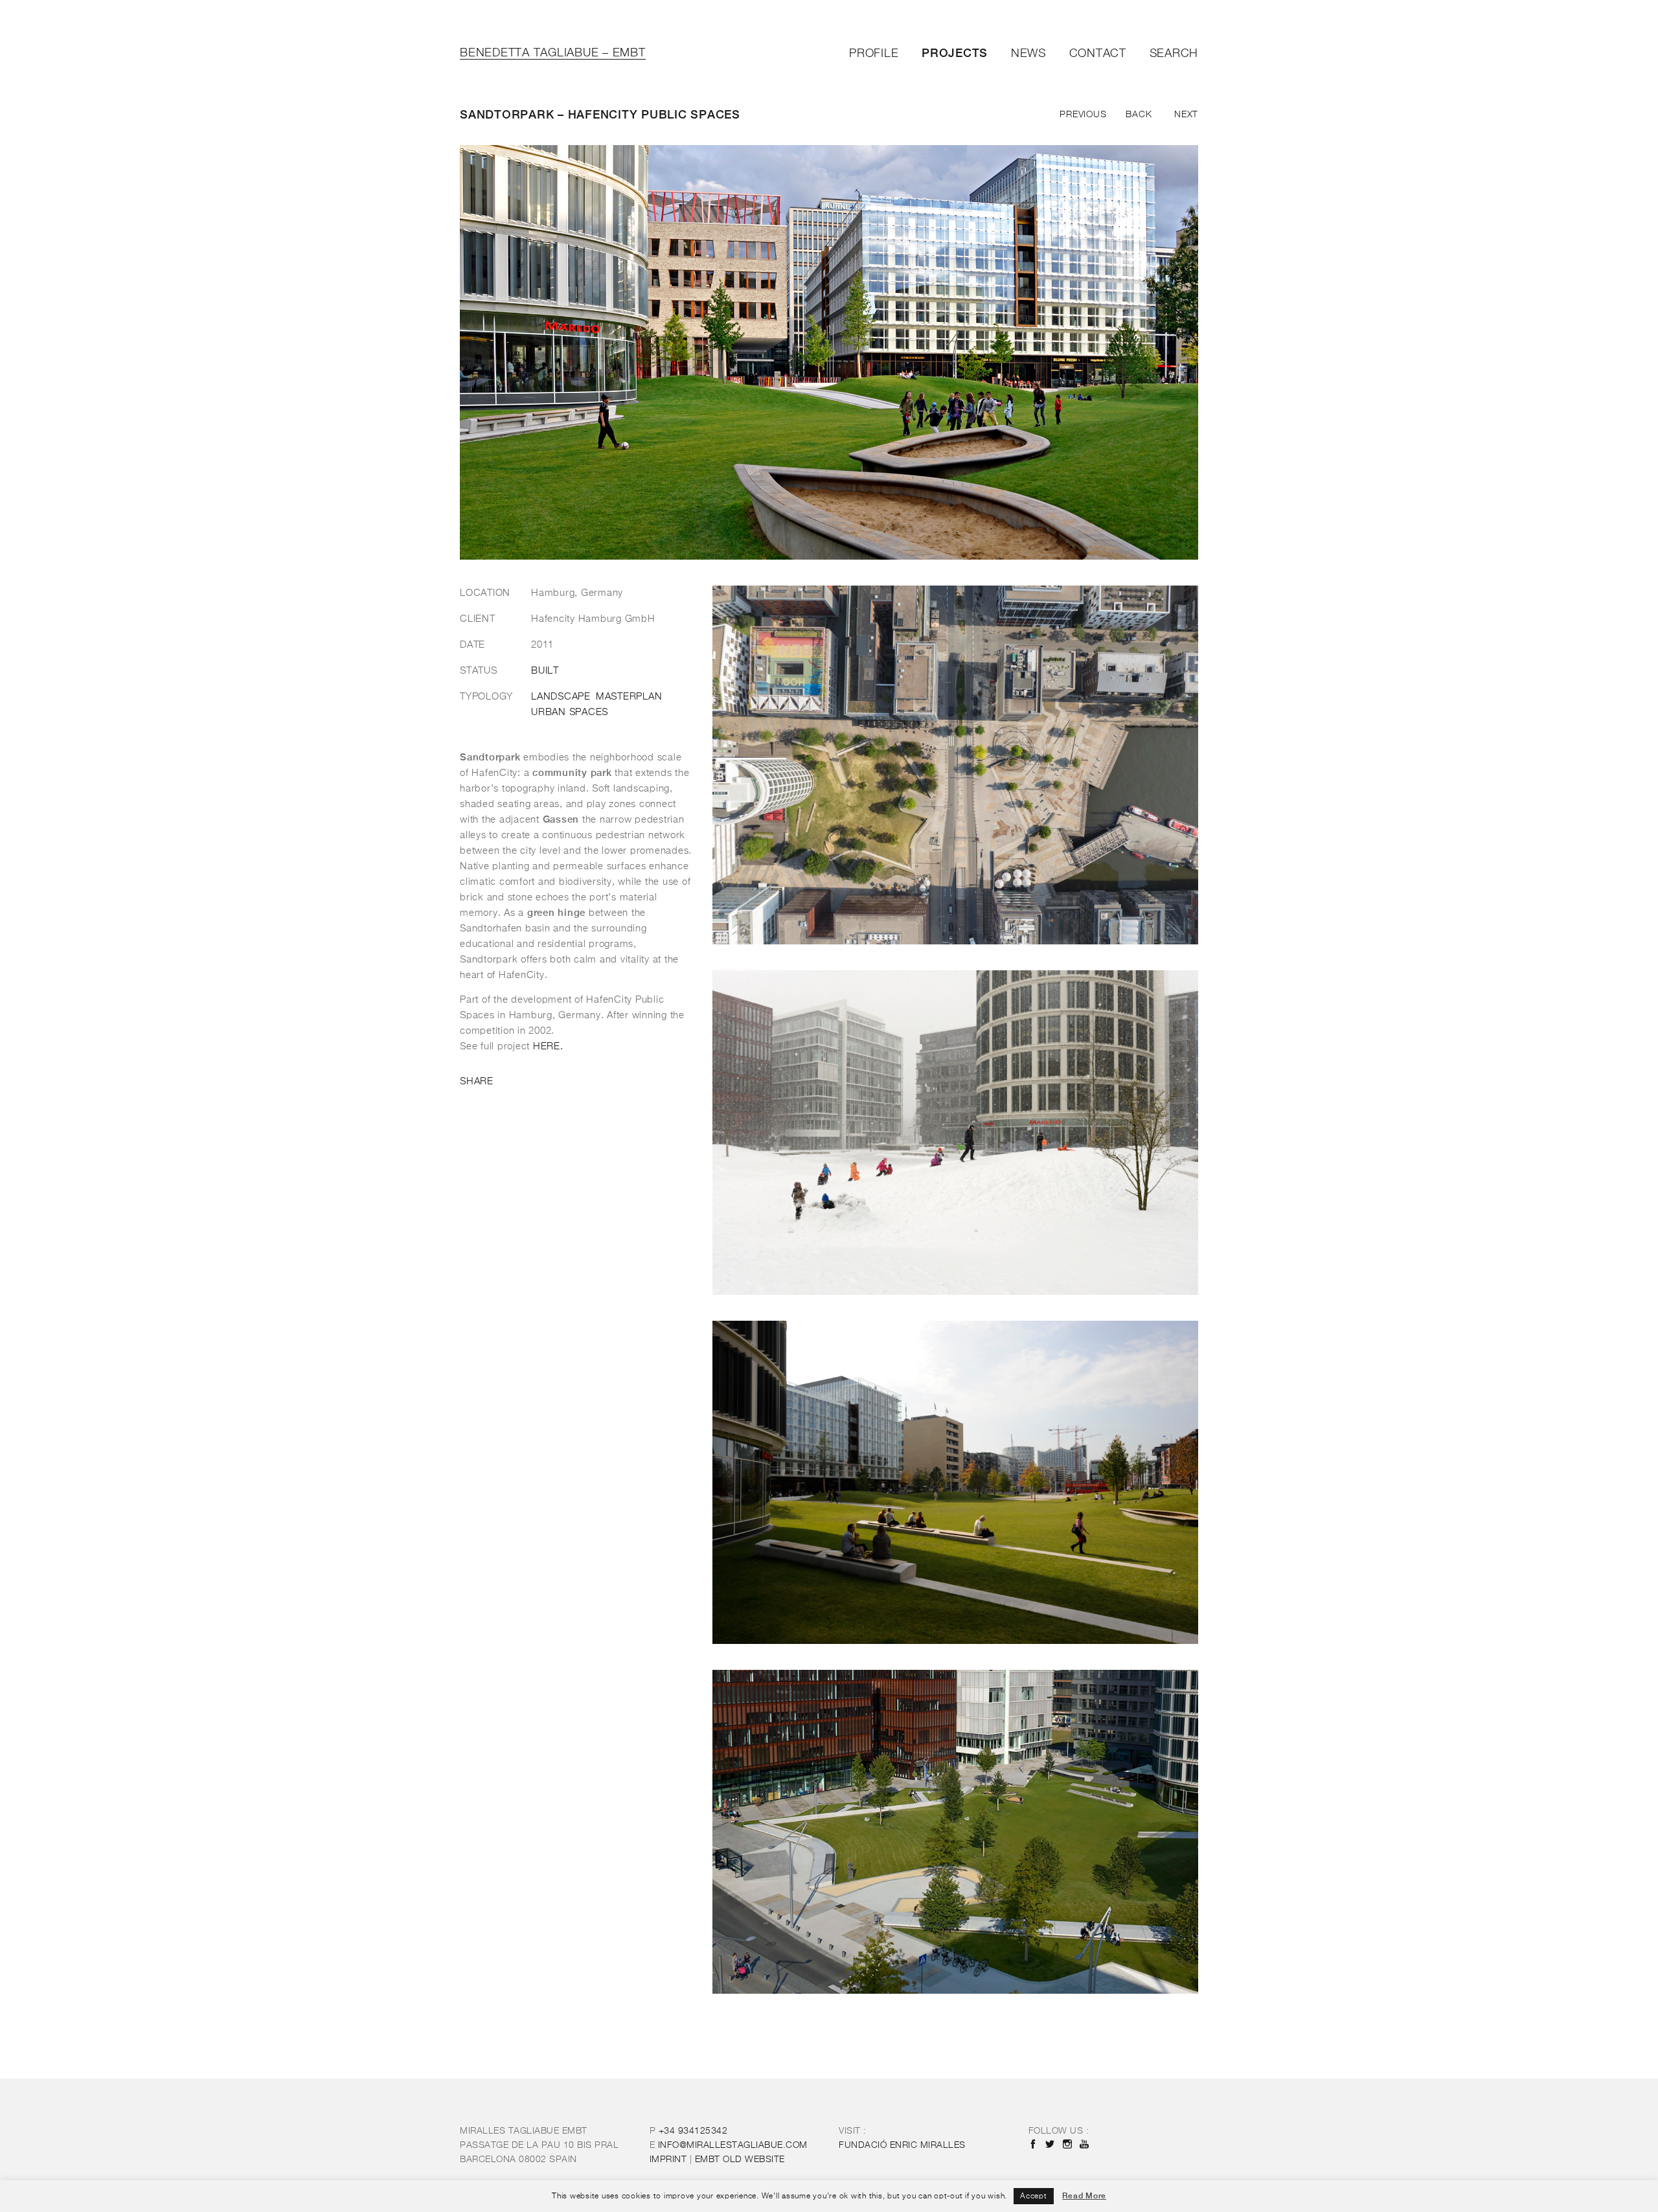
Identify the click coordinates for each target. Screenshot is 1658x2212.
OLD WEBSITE (740, 2160)
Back (1139, 115)
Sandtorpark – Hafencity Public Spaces (600, 114)
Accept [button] (1034, 2196)
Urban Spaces (570, 713)
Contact (1098, 54)
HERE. (548, 1046)
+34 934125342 (693, 2131)
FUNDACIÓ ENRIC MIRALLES (902, 2145)
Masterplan (629, 697)
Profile (874, 54)
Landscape (561, 697)
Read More (1084, 2196)
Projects (955, 53)
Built (545, 671)
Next (1186, 115)
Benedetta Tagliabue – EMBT (553, 53)
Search (1174, 54)
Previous (1083, 115)
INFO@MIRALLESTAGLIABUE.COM (733, 2145)
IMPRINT (668, 2160)
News (1028, 54)
